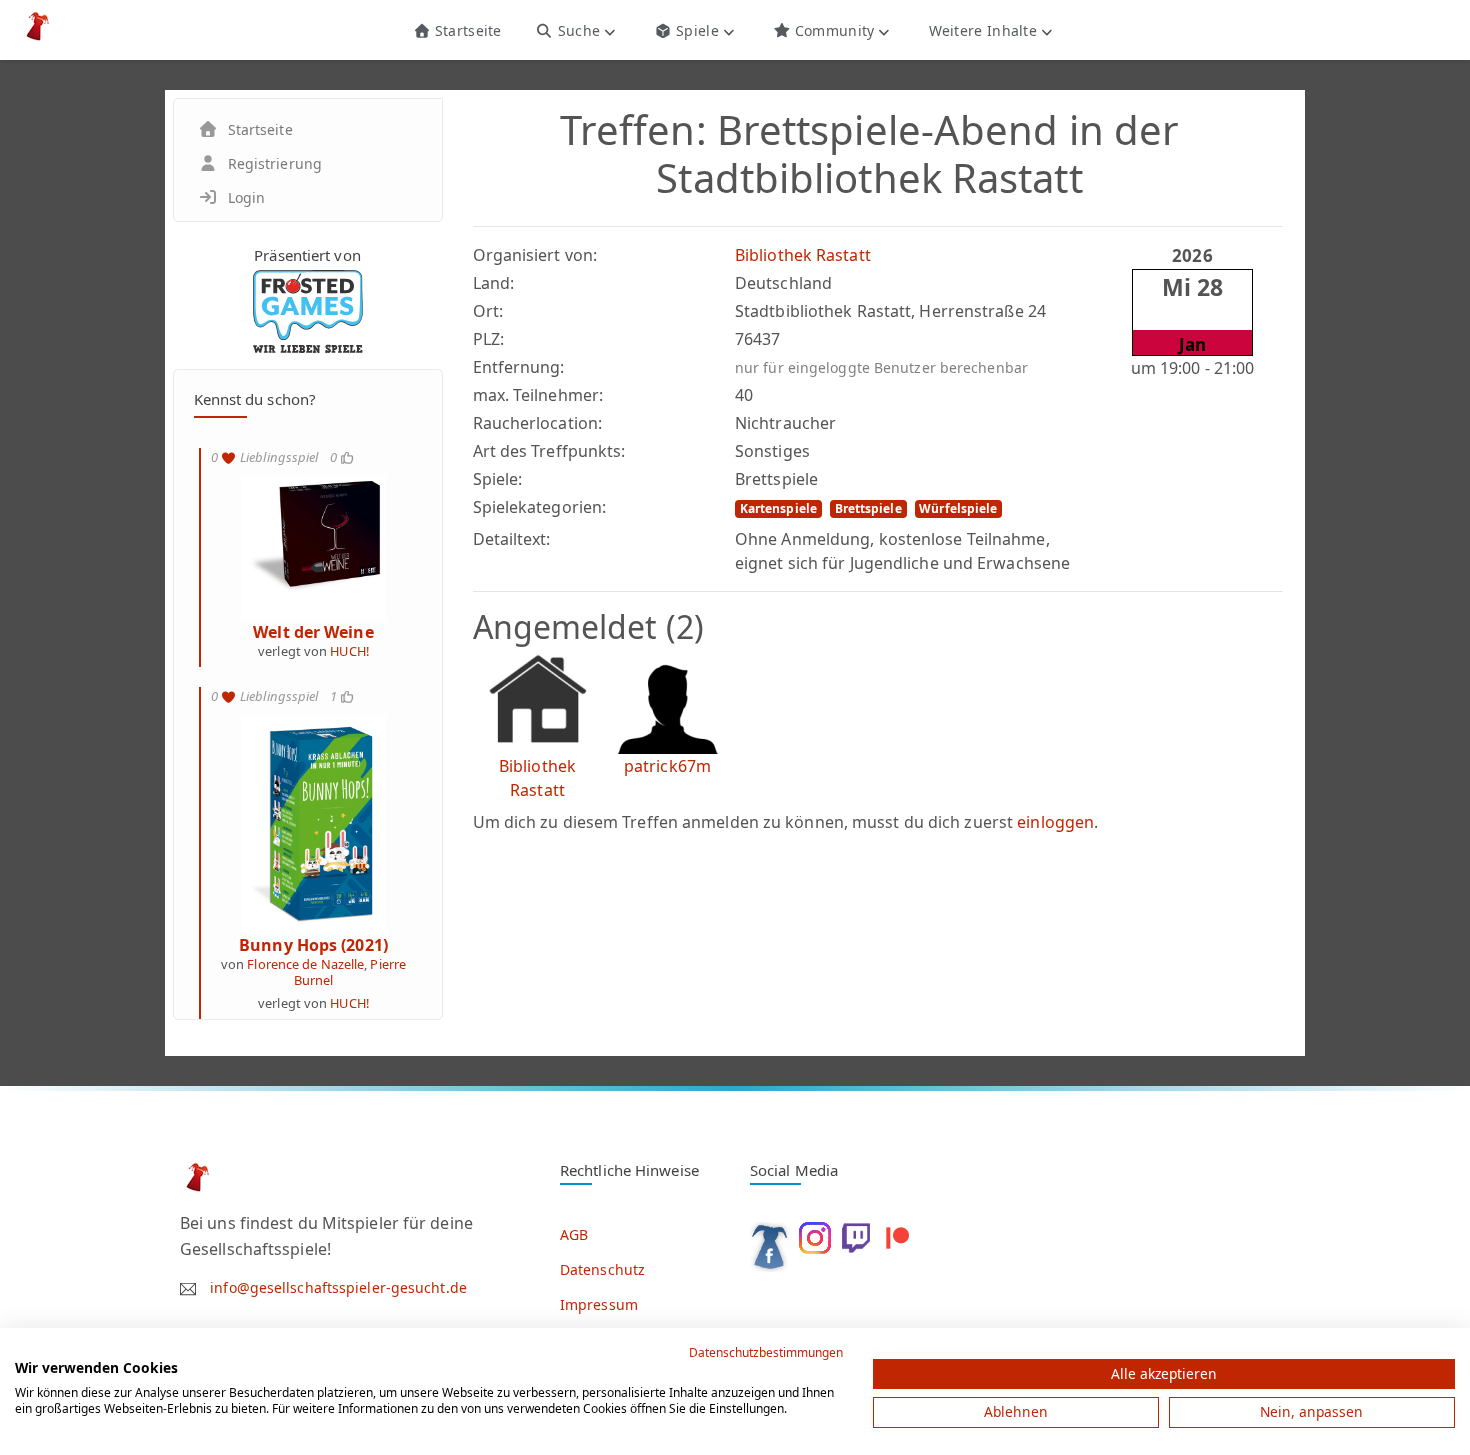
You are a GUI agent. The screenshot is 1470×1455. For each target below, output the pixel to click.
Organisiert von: (535, 255)
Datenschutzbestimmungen (766, 1352)
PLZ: (488, 339)
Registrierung (275, 163)
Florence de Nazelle (305, 964)
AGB (574, 1234)
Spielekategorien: (540, 507)
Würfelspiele (958, 508)
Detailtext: (512, 539)
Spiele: (498, 479)
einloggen (1055, 822)
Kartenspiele (778, 508)
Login (247, 197)
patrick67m (667, 766)
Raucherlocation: (538, 423)
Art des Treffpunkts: (549, 451)
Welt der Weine (313, 632)
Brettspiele (868, 508)
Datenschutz (602, 1269)
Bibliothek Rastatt (803, 255)
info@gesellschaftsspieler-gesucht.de (338, 1287)
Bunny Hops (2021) (313, 945)
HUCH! (349, 651)
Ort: (488, 311)
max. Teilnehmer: (538, 395)
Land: (494, 283)
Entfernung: (519, 367)
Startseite (465, 30)
